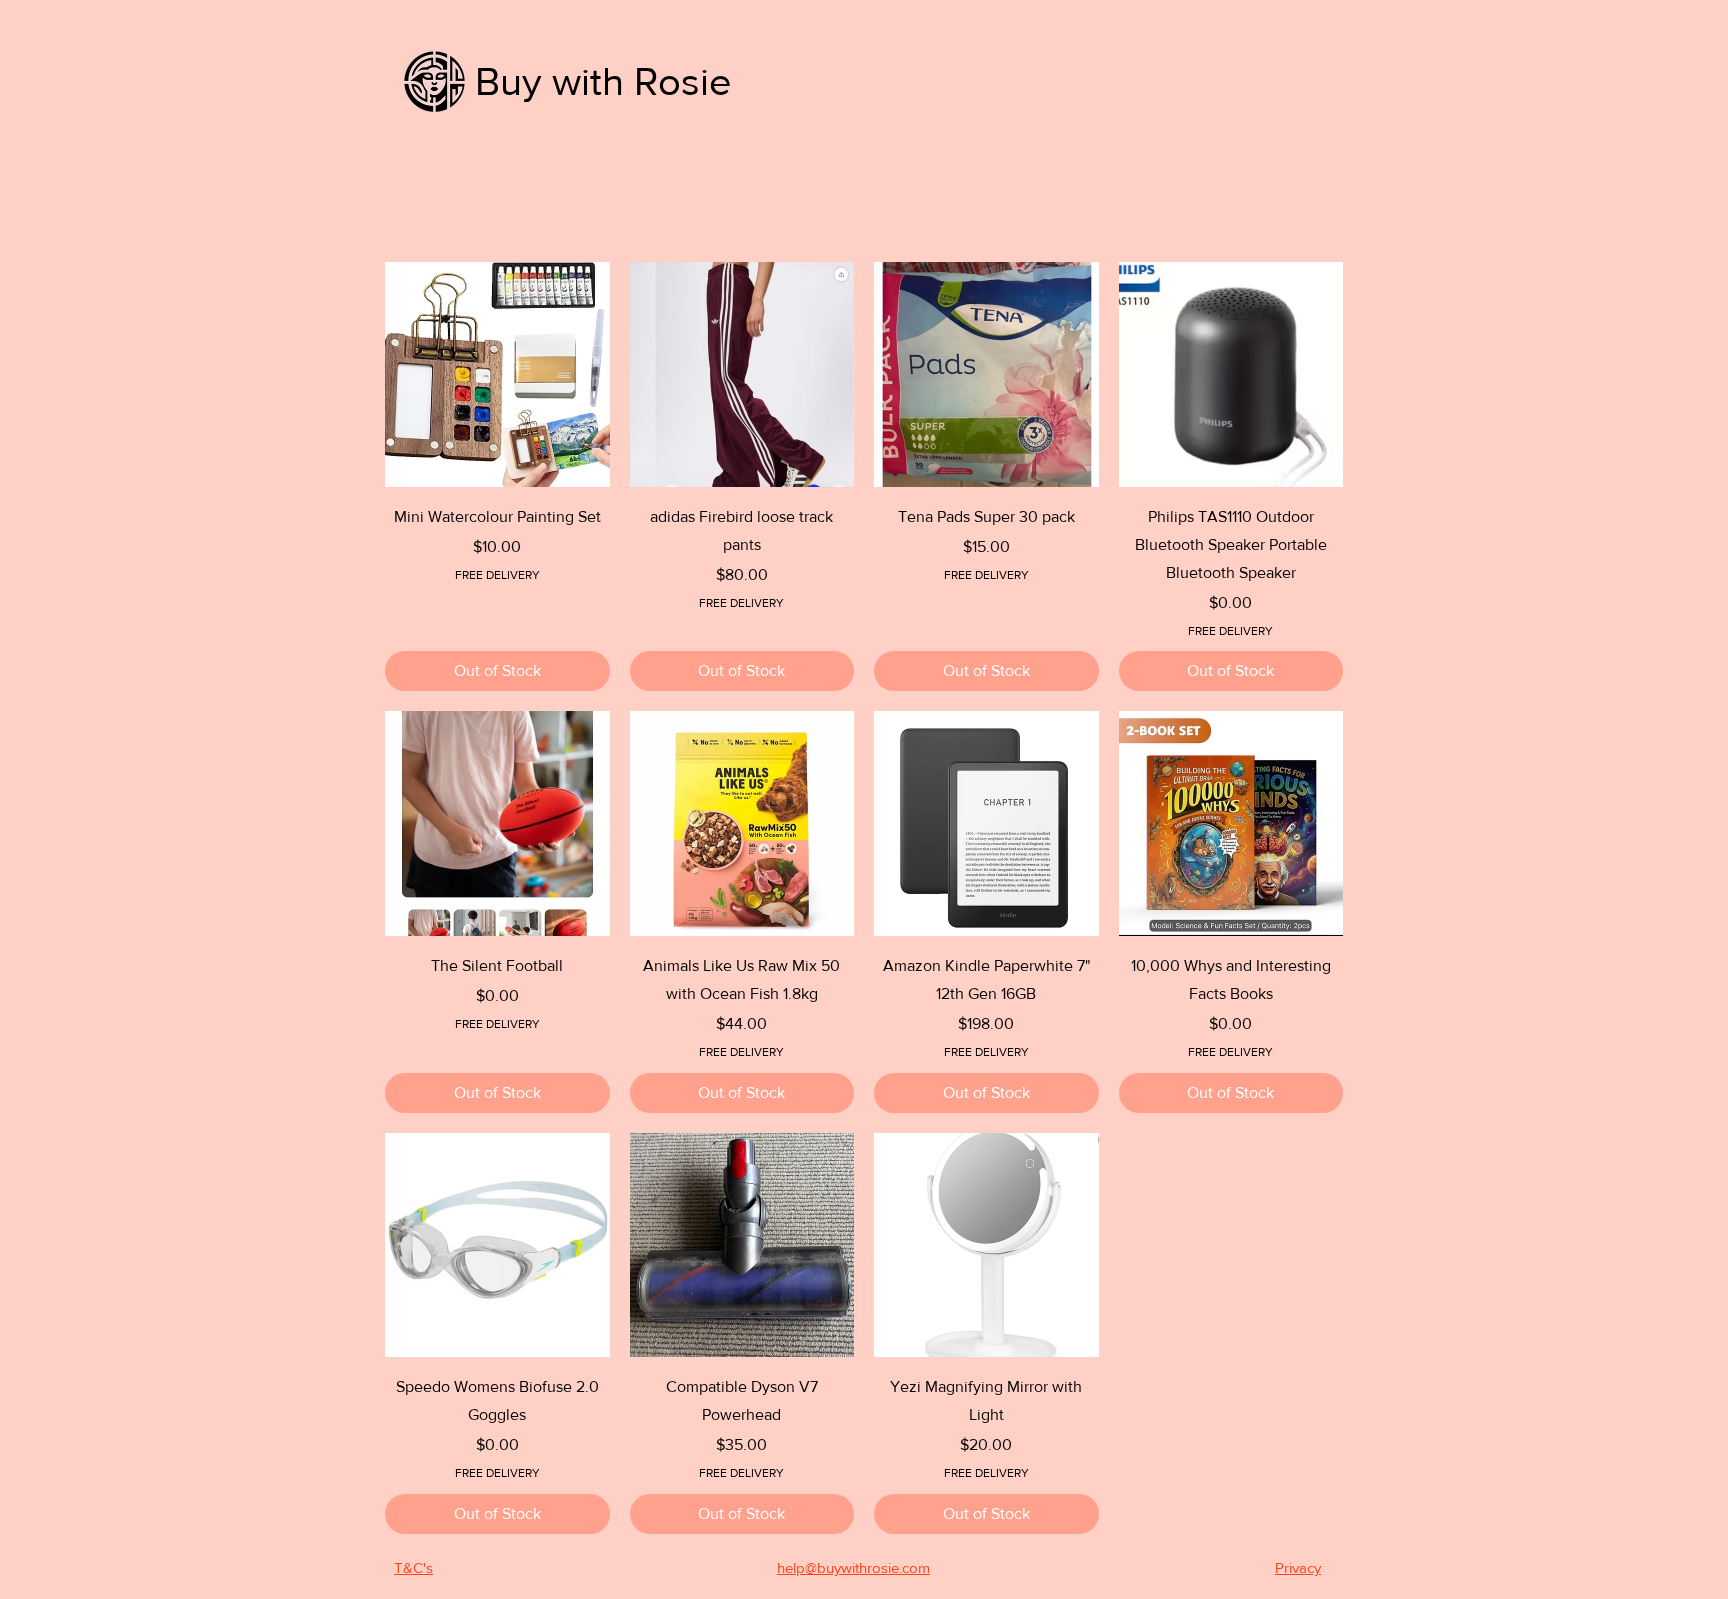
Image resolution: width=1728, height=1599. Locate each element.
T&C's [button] (413, 1567)
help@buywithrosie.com (853, 1567)
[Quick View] (497, 374)
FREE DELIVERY (497, 575)
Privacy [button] (1298, 1567)
